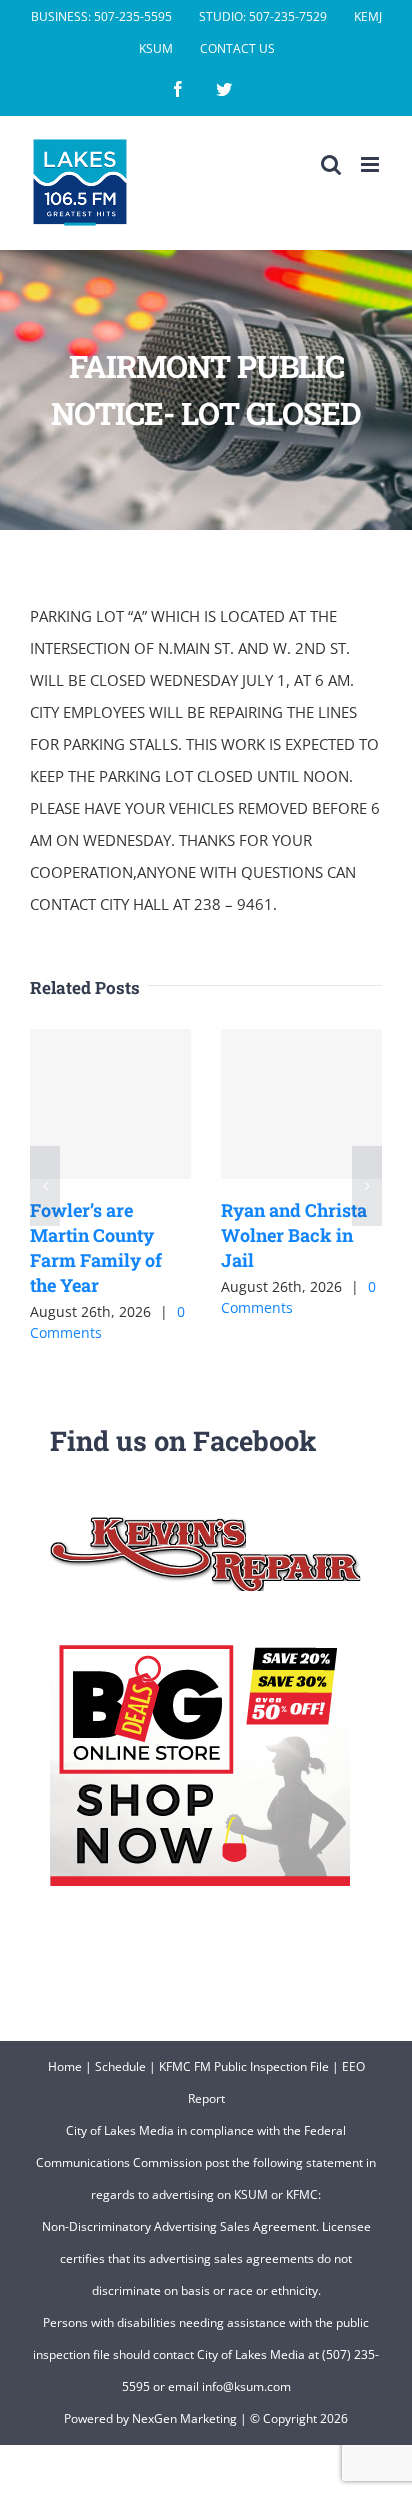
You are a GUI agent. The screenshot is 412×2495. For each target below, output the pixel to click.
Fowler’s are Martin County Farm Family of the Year (96, 1248)
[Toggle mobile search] (331, 164)
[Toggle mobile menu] (371, 164)
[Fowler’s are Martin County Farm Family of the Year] (110, 1104)
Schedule (120, 2066)
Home (65, 2066)
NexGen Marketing (184, 2418)
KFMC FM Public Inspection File (244, 2066)
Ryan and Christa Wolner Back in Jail (294, 1235)
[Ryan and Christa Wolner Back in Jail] (301, 1104)
